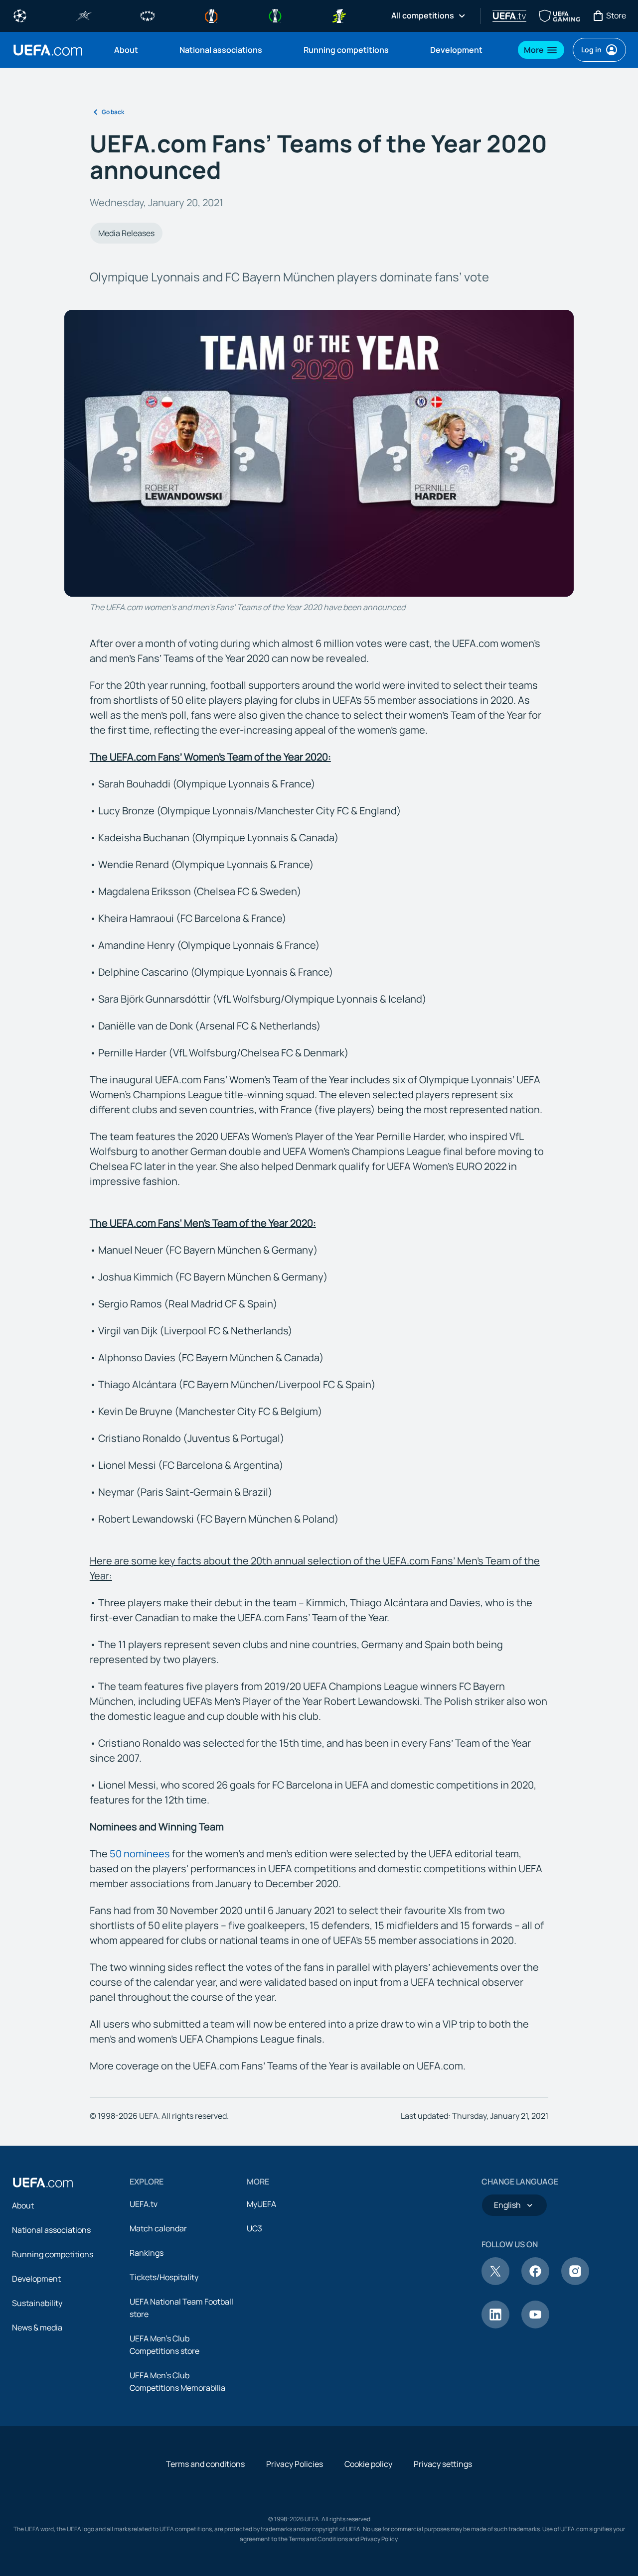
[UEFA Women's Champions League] (148, 15)
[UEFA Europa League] (211, 15)
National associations (51, 2230)
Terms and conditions (205, 2464)
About (23, 2205)
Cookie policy (368, 2464)
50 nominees (140, 1854)
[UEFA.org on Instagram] (575, 2282)
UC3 (254, 2228)
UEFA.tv (144, 2204)
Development (36, 2279)
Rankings (147, 2253)
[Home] (43, 2183)
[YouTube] (535, 2325)
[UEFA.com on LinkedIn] (495, 2325)
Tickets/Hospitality (164, 2277)
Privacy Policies (295, 2464)
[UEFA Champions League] (20, 15)
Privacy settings (443, 2464)
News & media (37, 2327)
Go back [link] (113, 112)
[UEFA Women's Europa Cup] (339, 15)
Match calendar (158, 2228)
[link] (126, 50)
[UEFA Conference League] (275, 15)
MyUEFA (261, 2204)
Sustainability (37, 2303)
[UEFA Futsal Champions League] (84, 15)
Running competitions (53, 2254)
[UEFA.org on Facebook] (535, 2282)
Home (48, 50)
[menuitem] (134, 50)
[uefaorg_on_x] (495, 2282)
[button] (541, 50)
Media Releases (126, 233)
